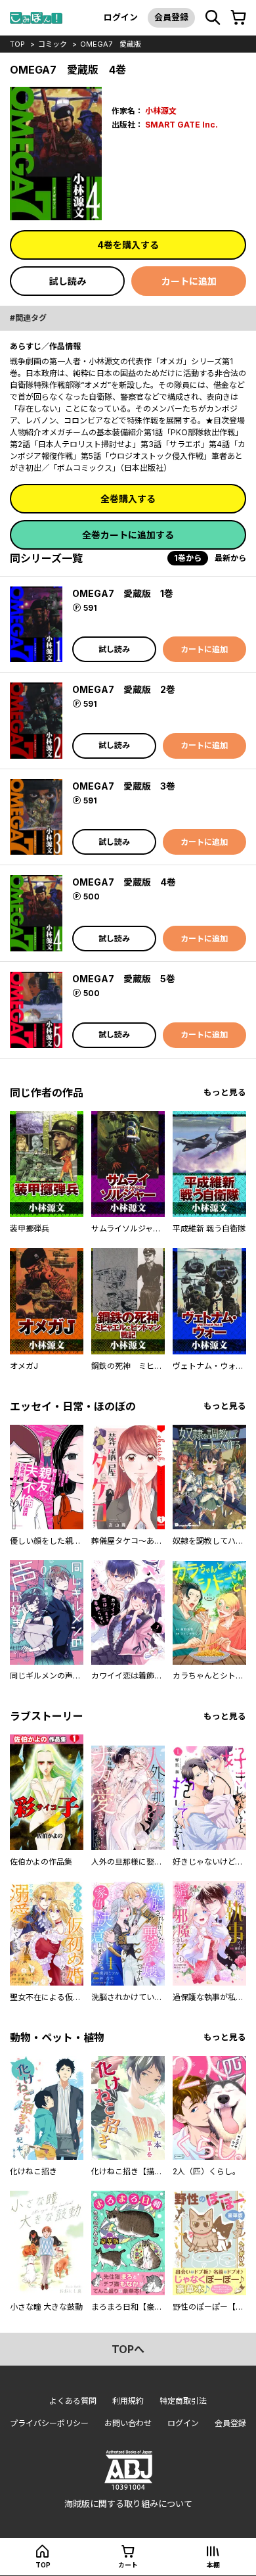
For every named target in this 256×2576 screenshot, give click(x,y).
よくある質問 (73, 2401)
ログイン (121, 17)
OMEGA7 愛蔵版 (111, 44)
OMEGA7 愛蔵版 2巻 (124, 689)
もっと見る (225, 1092)
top (17, 44)
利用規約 (128, 2401)
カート (128, 2565)
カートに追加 (189, 281)
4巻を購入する (128, 245)
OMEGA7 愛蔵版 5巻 (124, 979)
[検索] (213, 18)
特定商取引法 (183, 2401)
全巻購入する (128, 499)
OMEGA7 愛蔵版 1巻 (123, 593)
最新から (230, 558)
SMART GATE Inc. (181, 125)
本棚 (213, 2565)
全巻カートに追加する (128, 535)
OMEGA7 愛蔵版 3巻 (124, 786)
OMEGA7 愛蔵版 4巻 (124, 882)
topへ (128, 2349)
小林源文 (161, 111)
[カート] (238, 18)
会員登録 (171, 17)
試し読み (68, 281)
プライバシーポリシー (49, 2423)
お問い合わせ (128, 2423)
